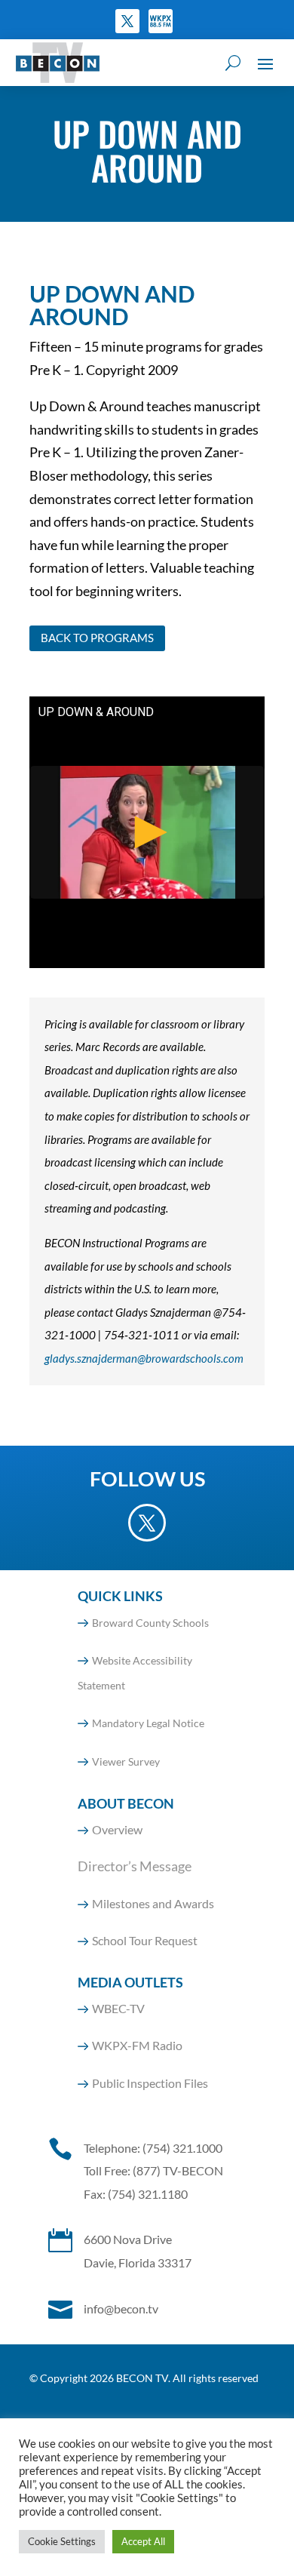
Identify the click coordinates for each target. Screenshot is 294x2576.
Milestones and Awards (153, 1903)
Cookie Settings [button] (62, 2541)
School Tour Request (145, 1940)
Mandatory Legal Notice (148, 1723)
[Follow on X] (127, 21)
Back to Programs (97, 638)
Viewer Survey (126, 1761)
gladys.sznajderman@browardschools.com (144, 1358)
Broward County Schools (150, 1623)
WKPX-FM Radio (137, 2045)
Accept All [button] (143, 2541)
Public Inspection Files (150, 2083)
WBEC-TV (118, 2008)
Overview (117, 1829)
